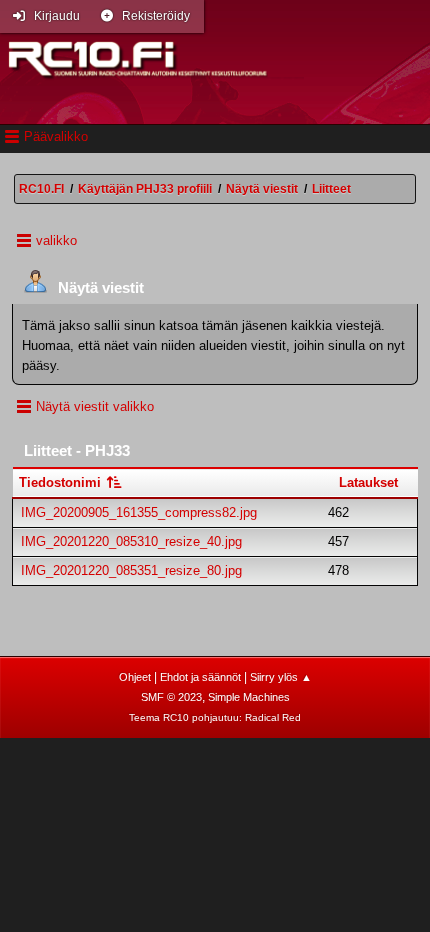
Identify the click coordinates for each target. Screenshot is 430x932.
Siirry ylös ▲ (281, 677)
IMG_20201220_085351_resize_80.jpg (131, 570)
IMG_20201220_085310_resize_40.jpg (131, 541)
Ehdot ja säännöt (200, 677)
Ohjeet (135, 677)
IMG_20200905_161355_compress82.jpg (139, 512)
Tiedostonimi (62, 482)
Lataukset (368, 482)
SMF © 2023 (171, 697)
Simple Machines (249, 697)
